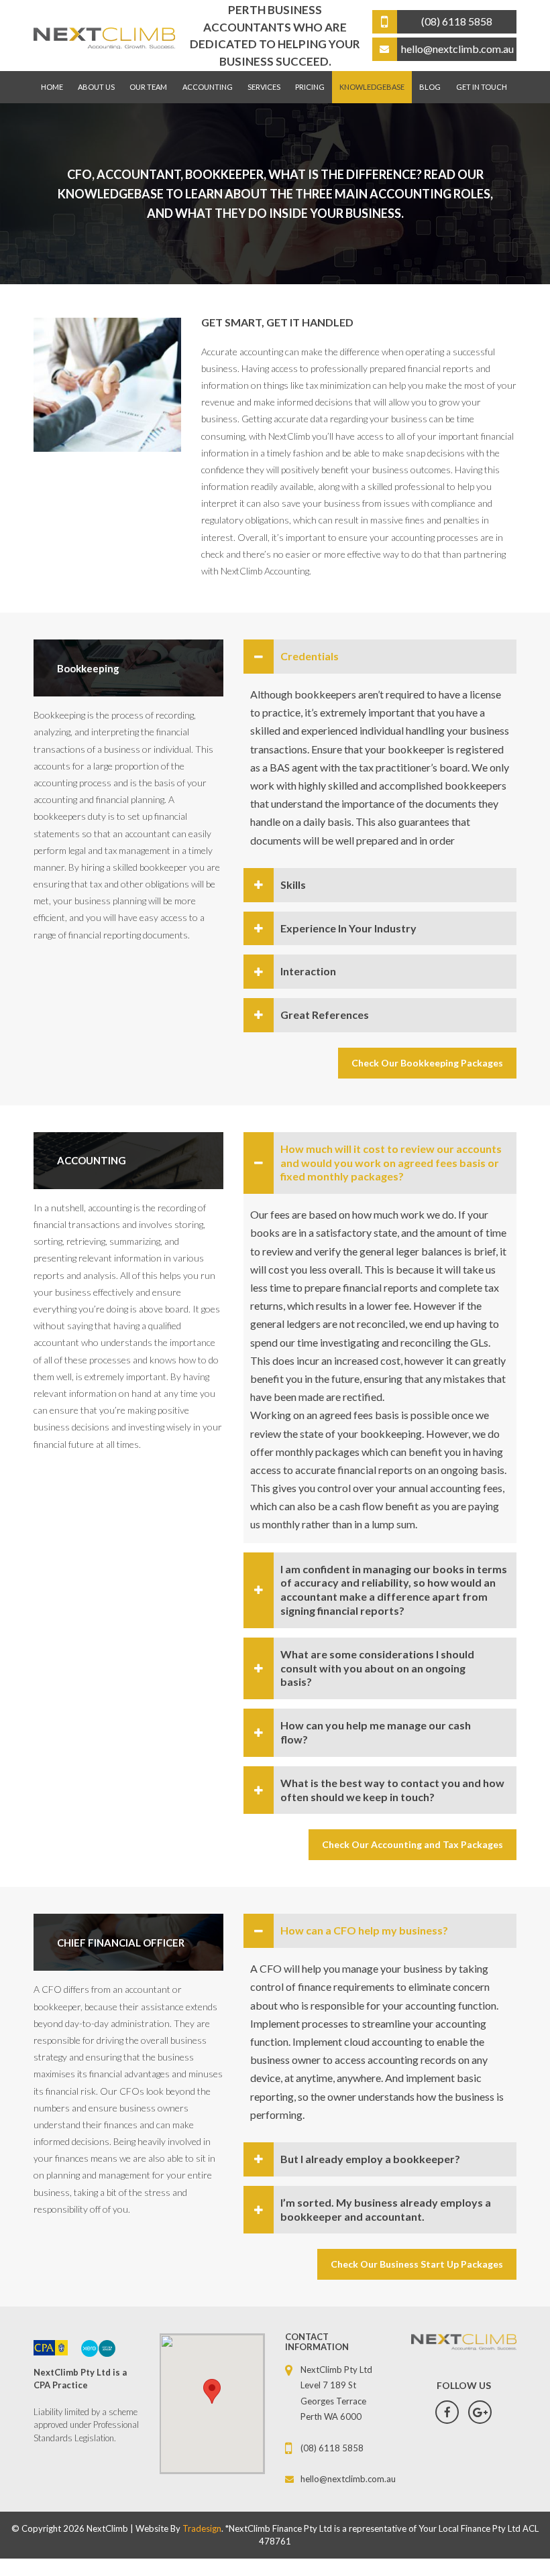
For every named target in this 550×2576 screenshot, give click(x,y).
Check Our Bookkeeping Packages (427, 1063)
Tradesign (202, 2528)
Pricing (310, 87)
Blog (430, 87)
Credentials (310, 656)
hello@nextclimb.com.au (344, 2479)
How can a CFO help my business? (364, 1930)
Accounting (208, 87)
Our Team (148, 87)
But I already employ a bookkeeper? (370, 2159)
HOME (52, 87)
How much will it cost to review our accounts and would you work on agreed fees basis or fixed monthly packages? (391, 1163)
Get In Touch (482, 87)
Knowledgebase (372, 87)
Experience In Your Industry (348, 928)
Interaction (308, 971)
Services (264, 87)
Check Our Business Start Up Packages (417, 2264)
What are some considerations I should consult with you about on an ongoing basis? (377, 1668)
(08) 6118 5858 (332, 2448)
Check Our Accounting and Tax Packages (412, 1844)
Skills (293, 884)
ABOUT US (96, 87)
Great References (325, 1015)
